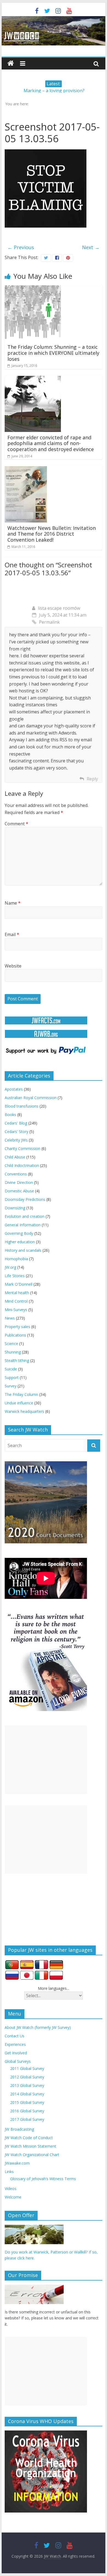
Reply (92, 779)
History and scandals (23, 1250)
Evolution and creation (25, 1216)
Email (12, 934)
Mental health (17, 1293)
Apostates (14, 1089)
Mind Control (16, 1301)
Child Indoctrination (22, 1165)
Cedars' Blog (16, 1123)
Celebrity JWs (16, 1140)
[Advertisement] (46, 1760)
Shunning (13, 1352)
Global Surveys (18, 2061)
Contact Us (15, 2036)
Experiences (15, 2044)
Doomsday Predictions (25, 1199)
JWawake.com (17, 2163)
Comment (16, 824)
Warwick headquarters (24, 1411)
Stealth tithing (17, 1360)
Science (11, 1344)
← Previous (21, 247)
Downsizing (15, 1208)
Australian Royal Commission (31, 1098)
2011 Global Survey (27, 2068)
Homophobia (16, 1259)
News (10, 1318)
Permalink (49, 622)
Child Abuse (15, 1157)
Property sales (17, 1327)
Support (12, 1377)
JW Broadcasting (19, 2129)
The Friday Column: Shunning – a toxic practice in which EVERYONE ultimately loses (53, 353)
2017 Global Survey (27, 2119)
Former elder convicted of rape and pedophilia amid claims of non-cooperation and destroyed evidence (51, 443)
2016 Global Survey (27, 2111)
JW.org (10, 1267)
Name (13, 903)
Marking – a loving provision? (54, 91)
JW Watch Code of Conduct (29, 2138)
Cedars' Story (16, 1132)
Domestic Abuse (19, 1191)
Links (9, 2172)
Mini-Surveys (16, 1310)
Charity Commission (22, 1148)
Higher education (20, 1242)
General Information (23, 1225)
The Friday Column (21, 1394)
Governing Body (19, 1233)
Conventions (16, 1174)
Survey (11, 1386)
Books (10, 1115)
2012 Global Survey (27, 2077)
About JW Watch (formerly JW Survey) (38, 2027)
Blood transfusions (22, 1106)
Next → (91, 247)
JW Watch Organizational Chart (32, 2155)
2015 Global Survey (27, 2102)
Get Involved (16, 2053)
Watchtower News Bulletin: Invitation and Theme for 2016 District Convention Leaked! (52, 534)
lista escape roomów (59, 608)
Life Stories (15, 1276)
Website (13, 966)
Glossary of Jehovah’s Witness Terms (43, 2179)
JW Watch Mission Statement (30, 2146)
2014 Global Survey (27, 2094)
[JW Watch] (54, 19)
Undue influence (19, 1403)
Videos (11, 2189)
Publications (15, 1335)
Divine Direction (19, 1182)
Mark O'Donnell (19, 1284)
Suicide (11, 1369)
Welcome (13, 2197)
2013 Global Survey (27, 2085)
